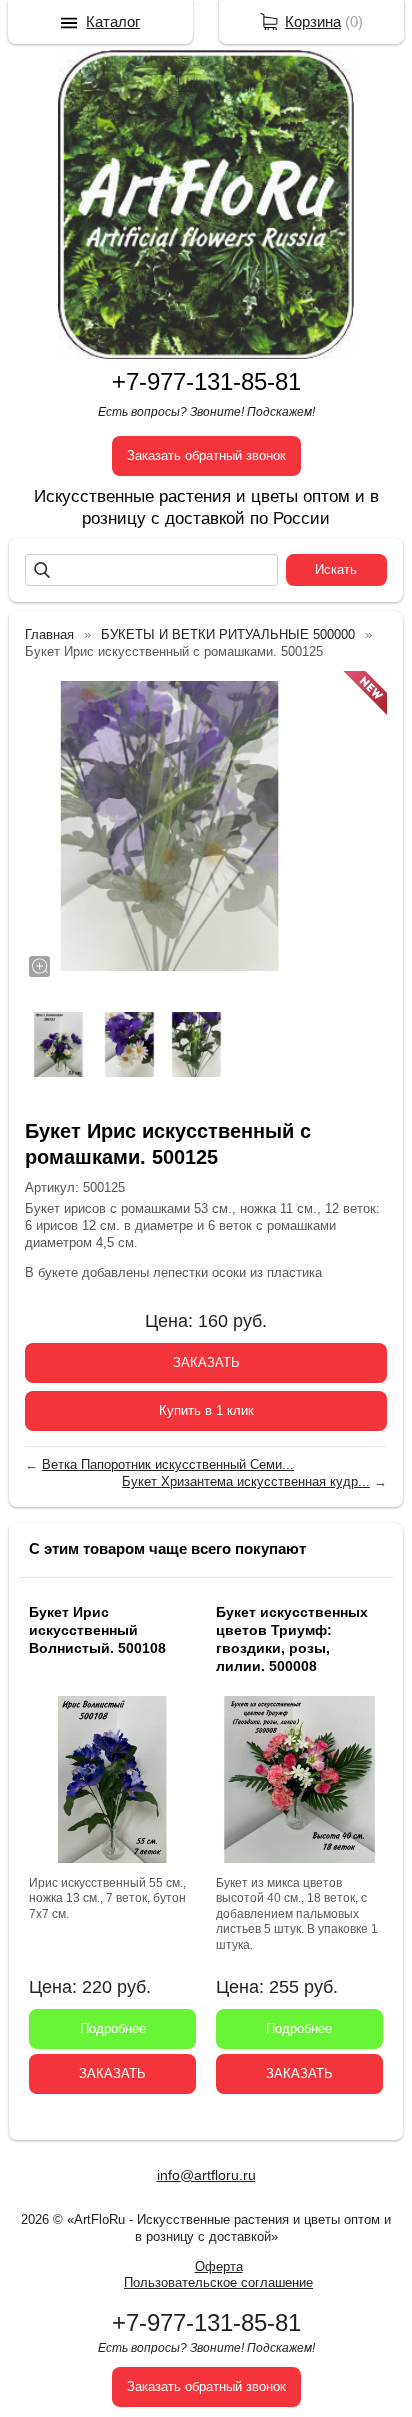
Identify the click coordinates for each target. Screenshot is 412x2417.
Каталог (113, 21)
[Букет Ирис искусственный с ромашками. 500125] (170, 826)
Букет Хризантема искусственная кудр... (246, 1481)
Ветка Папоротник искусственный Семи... (168, 1464)
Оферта (219, 2266)
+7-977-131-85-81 (206, 381)
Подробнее (113, 2028)
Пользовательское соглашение (218, 2282)
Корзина (313, 21)
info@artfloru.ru (206, 2175)
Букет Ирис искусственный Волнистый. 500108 (97, 1630)
